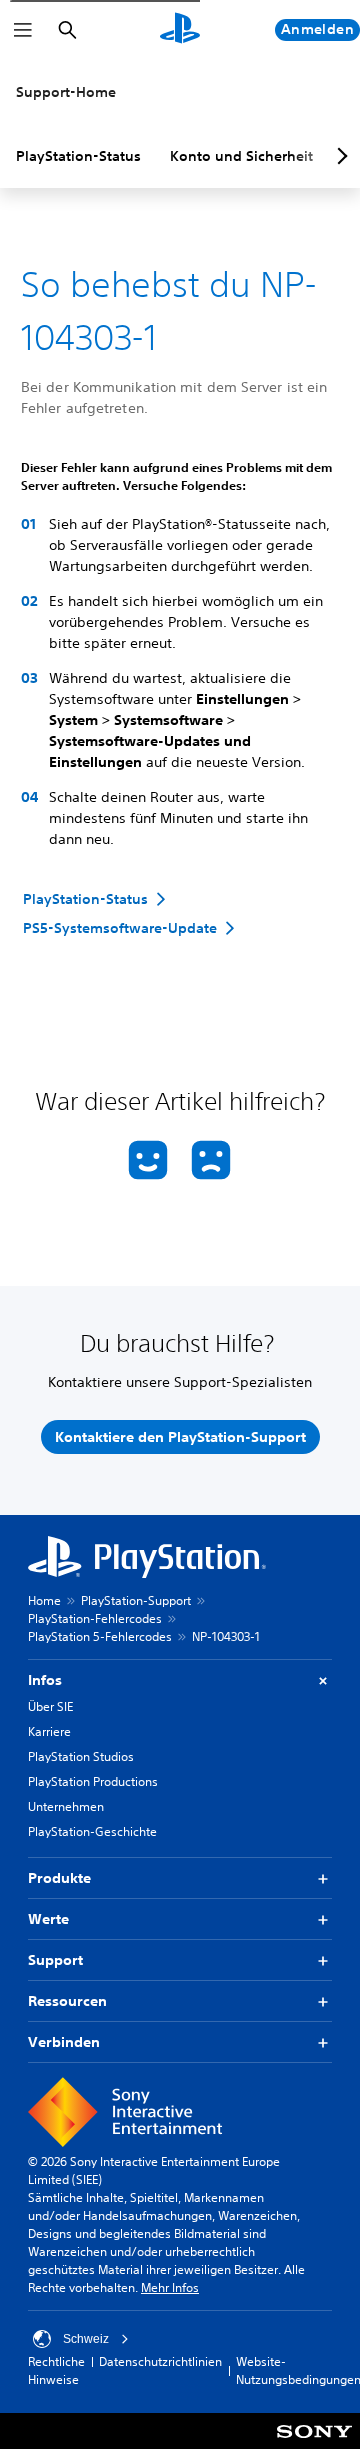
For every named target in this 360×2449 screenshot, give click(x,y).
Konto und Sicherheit (241, 156)
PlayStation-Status (78, 156)
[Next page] (339, 156)
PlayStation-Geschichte (92, 1831)
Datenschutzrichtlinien (160, 2361)
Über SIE (50, 1706)
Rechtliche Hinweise (56, 2370)
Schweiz (86, 2339)
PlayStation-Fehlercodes (95, 1618)
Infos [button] (45, 1680)
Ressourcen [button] (67, 2001)
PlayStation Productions (93, 1781)
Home (44, 1600)
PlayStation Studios (81, 1756)
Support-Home (66, 92)
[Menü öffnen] (23, 30)
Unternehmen (66, 1806)
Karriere (49, 1731)
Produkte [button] (59, 1878)
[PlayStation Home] (180, 30)
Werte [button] (48, 1919)
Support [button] (55, 1960)
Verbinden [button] (64, 2042)
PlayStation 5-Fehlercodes (100, 1636)
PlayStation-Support (136, 1600)
